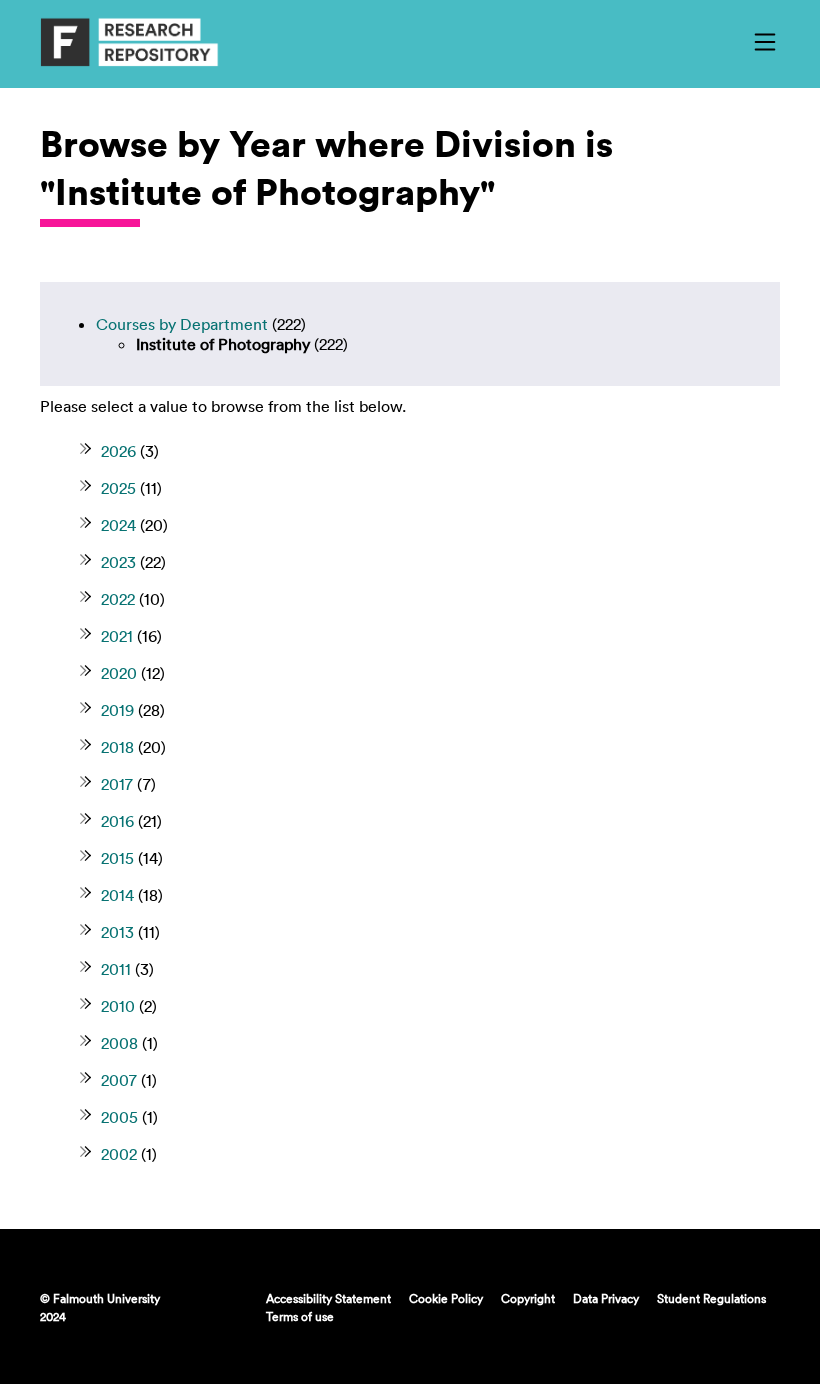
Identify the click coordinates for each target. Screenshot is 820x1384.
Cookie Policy (446, 1298)
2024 (118, 525)
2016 (117, 821)
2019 (117, 710)
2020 (119, 673)
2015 (117, 858)
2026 (118, 451)
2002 (119, 1154)
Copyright (528, 1298)
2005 (119, 1117)
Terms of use (300, 1316)
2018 (117, 747)
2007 (119, 1080)
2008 (119, 1043)
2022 (118, 599)
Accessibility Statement (328, 1298)
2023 (118, 562)
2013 (117, 932)
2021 (117, 636)
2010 (118, 1006)
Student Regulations (711, 1298)
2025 (118, 488)
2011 (116, 969)
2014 (117, 895)
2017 (117, 784)
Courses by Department (182, 324)
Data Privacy (606, 1298)
